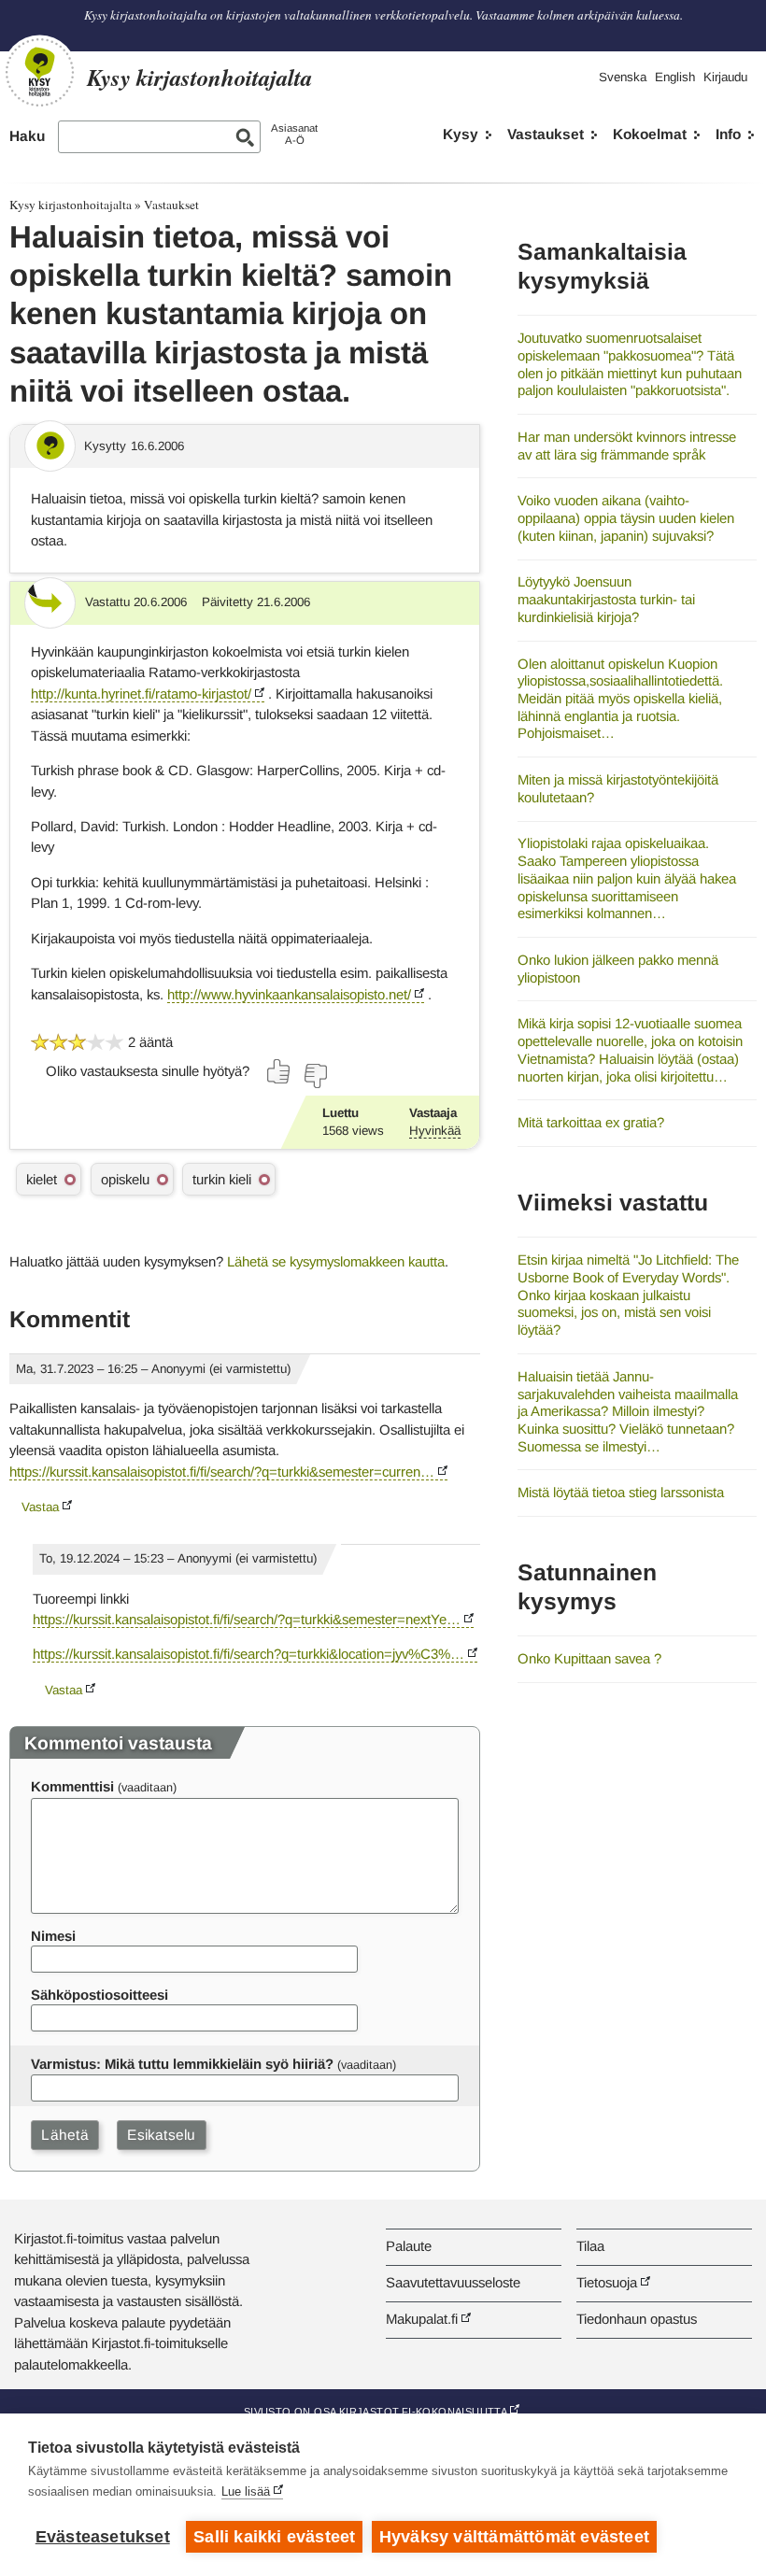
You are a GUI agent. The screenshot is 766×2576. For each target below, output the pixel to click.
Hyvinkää (435, 1131)
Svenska (623, 77)
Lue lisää (246, 2491)
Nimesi (53, 1936)
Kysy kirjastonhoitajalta (71, 205)
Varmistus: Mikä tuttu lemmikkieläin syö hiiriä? (182, 2064)
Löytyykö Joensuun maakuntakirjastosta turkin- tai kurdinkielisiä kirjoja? (606, 599)
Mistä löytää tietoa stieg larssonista (621, 1492)
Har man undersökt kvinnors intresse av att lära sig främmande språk (627, 446)
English (675, 77)
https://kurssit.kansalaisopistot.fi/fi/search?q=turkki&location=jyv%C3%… (248, 1654)
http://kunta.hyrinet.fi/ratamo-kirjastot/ (141, 694)
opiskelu (125, 1179)
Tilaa (590, 2246)
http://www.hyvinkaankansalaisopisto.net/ (289, 994)
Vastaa (40, 1507)
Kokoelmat (650, 134)
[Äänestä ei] (315, 1076)
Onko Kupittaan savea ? (589, 1658)
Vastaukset (546, 134)
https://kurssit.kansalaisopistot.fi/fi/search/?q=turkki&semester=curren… (222, 1472)
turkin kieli (222, 1179)
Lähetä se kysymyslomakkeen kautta (336, 1261)
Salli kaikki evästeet (274, 2537)
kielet (42, 1179)
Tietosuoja (607, 2282)
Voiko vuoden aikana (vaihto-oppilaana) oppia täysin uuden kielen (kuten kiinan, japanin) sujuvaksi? (626, 517)
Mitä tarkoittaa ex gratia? (591, 1122)
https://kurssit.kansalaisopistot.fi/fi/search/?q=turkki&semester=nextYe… (247, 1619)
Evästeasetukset (103, 2537)
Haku (27, 136)
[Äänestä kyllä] (279, 1071)
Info (728, 134)
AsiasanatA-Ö (294, 134)
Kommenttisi (72, 1786)
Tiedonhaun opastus (637, 2319)
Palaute (409, 2246)
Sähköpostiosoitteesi (99, 1995)
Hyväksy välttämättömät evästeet (514, 2537)
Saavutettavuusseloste (453, 2282)
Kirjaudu (725, 77)
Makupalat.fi (422, 2319)
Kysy (461, 134)
